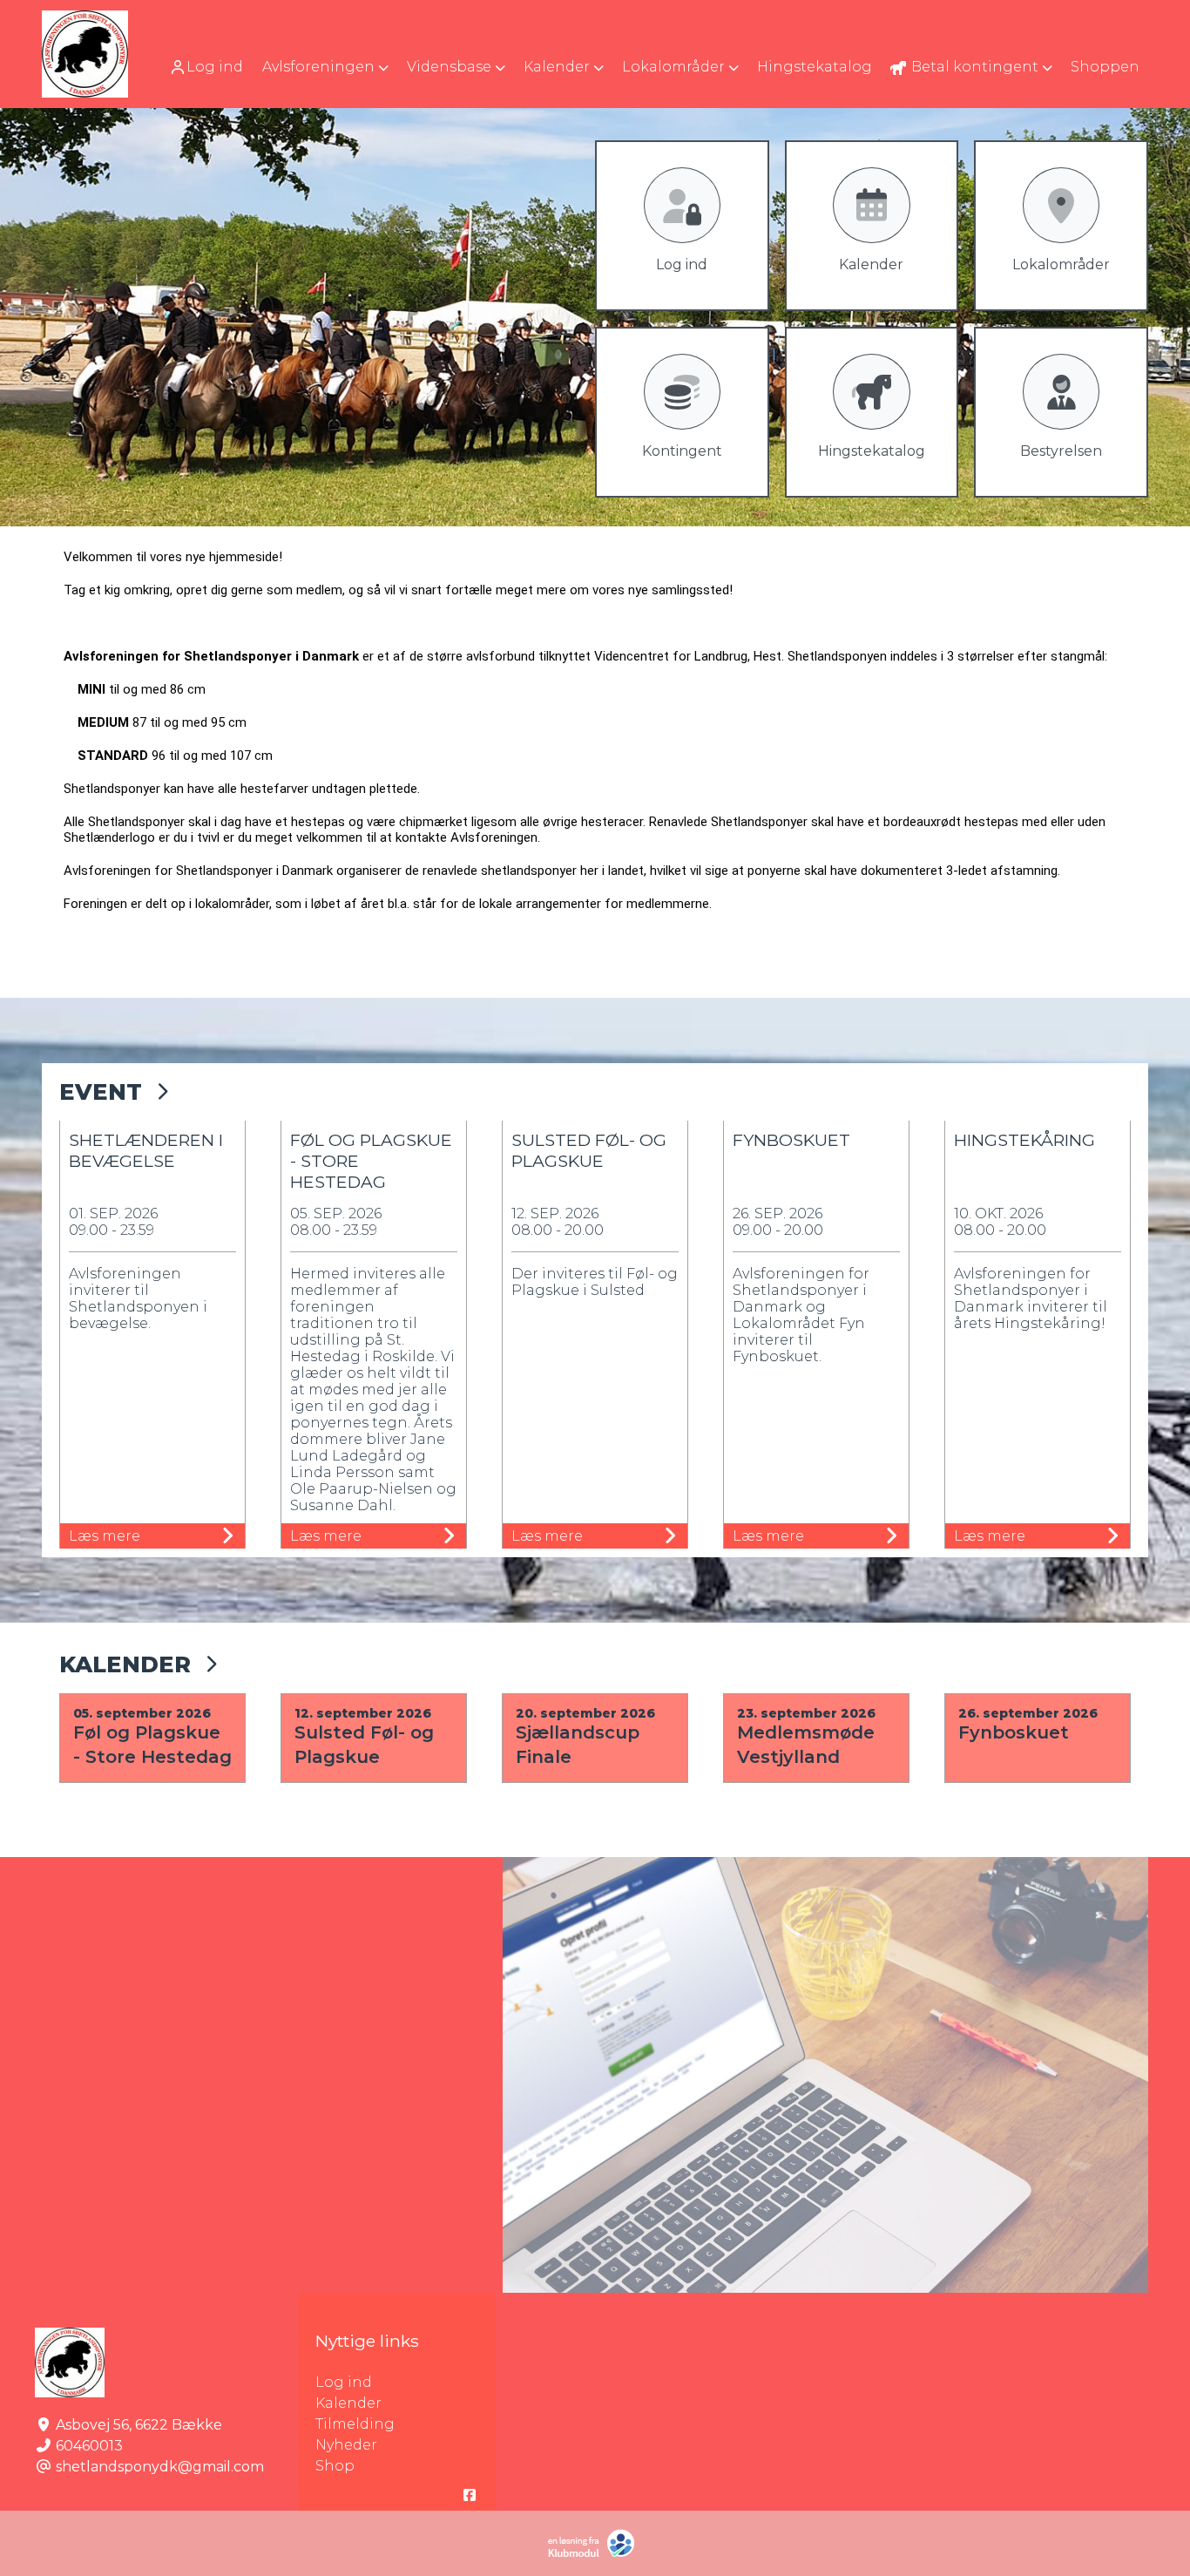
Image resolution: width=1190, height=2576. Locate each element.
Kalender (125, 1664)
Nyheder (346, 2445)
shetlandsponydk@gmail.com (160, 2467)
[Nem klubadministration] (595, 2554)
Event (101, 1091)
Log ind (215, 67)
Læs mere (105, 1536)
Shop (335, 2466)
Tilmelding (355, 2424)
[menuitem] (208, 67)
